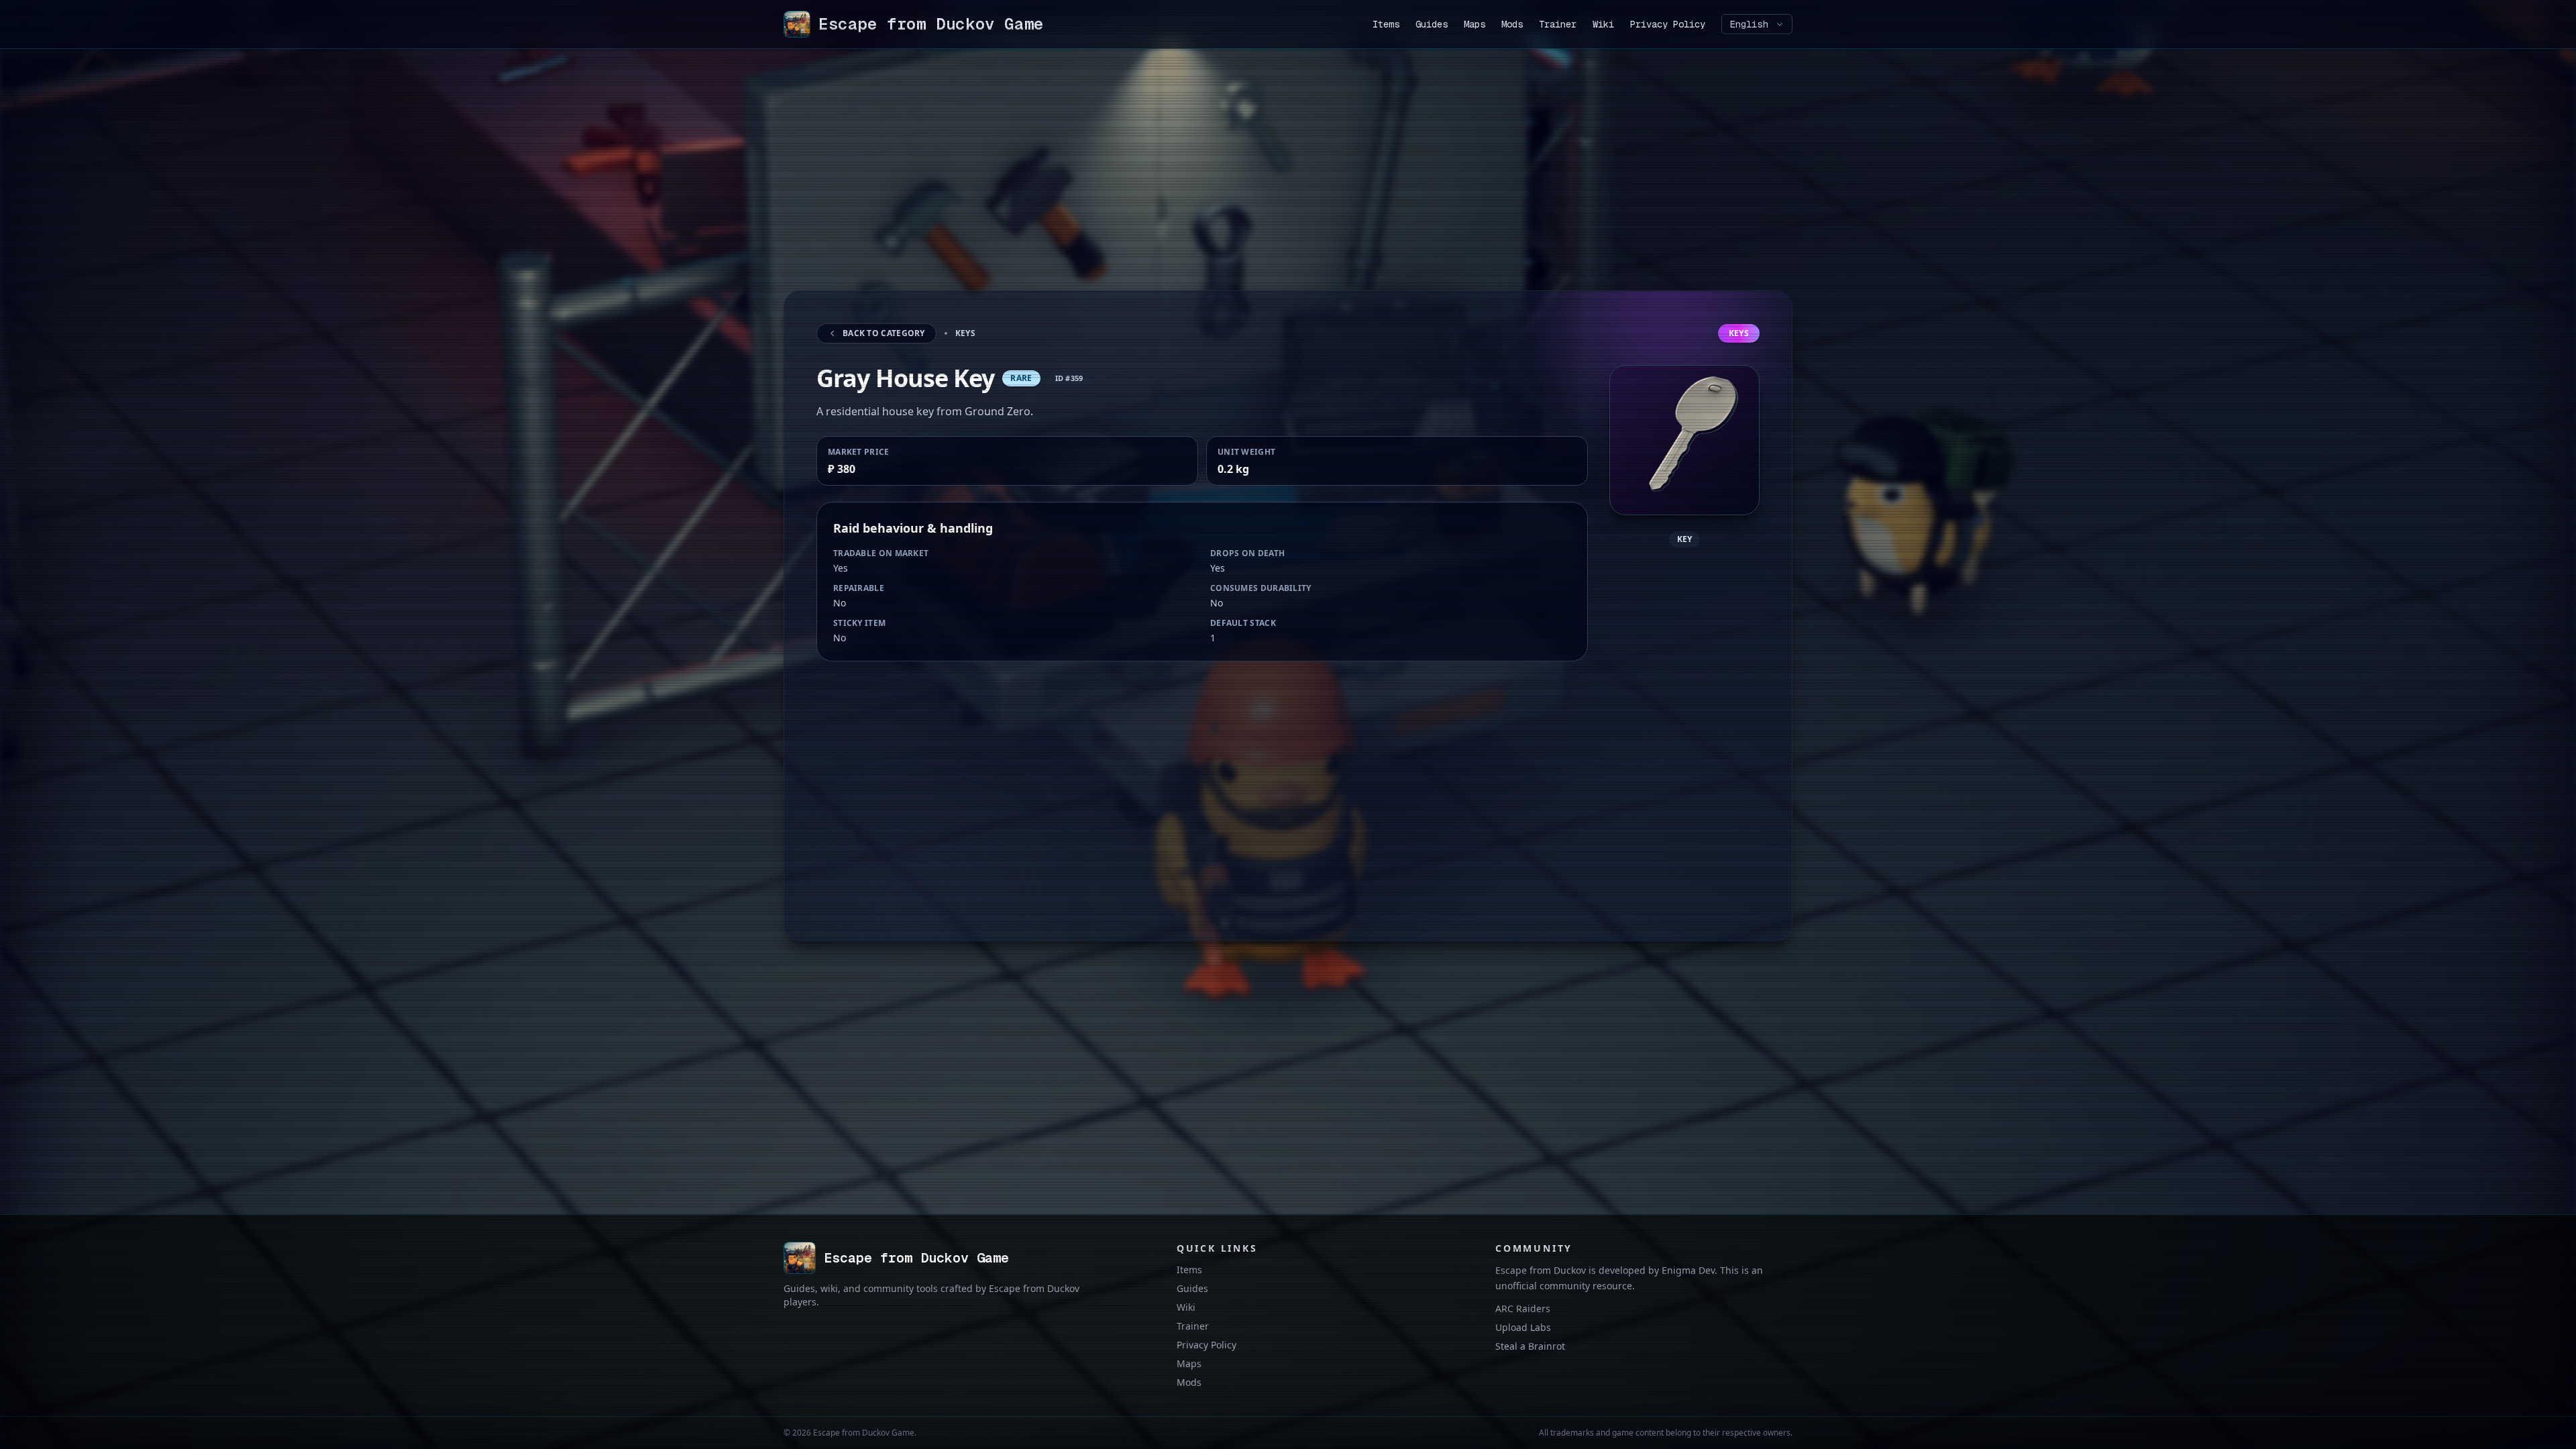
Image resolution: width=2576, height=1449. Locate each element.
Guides (1432, 24)
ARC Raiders (1523, 1308)
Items (1386, 24)
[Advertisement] (1186, 186)
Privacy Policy (1668, 24)
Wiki (1603, 24)
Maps (1474, 24)
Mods (1512, 24)
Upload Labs (1523, 1327)
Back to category (884, 333)
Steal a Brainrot (1530, 1346)
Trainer (1558, 24)
